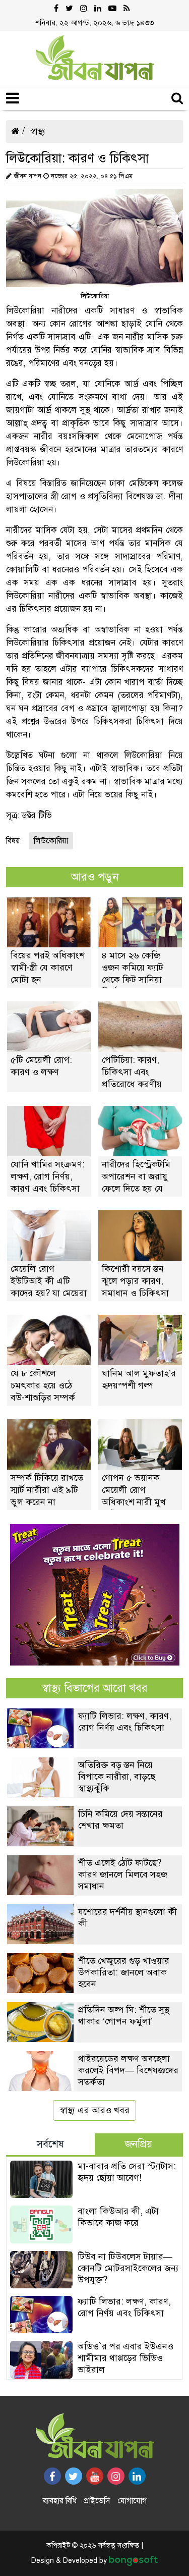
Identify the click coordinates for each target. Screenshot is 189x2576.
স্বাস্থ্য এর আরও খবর (94, 2110)
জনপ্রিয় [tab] (139, 2144)
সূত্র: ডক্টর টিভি (29, 815)
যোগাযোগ (132, 2501)
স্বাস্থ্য (38, 131)
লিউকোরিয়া (51, 841)
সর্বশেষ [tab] (50, 2144)
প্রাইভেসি (97, 2501)
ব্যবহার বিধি (60, 2501)
